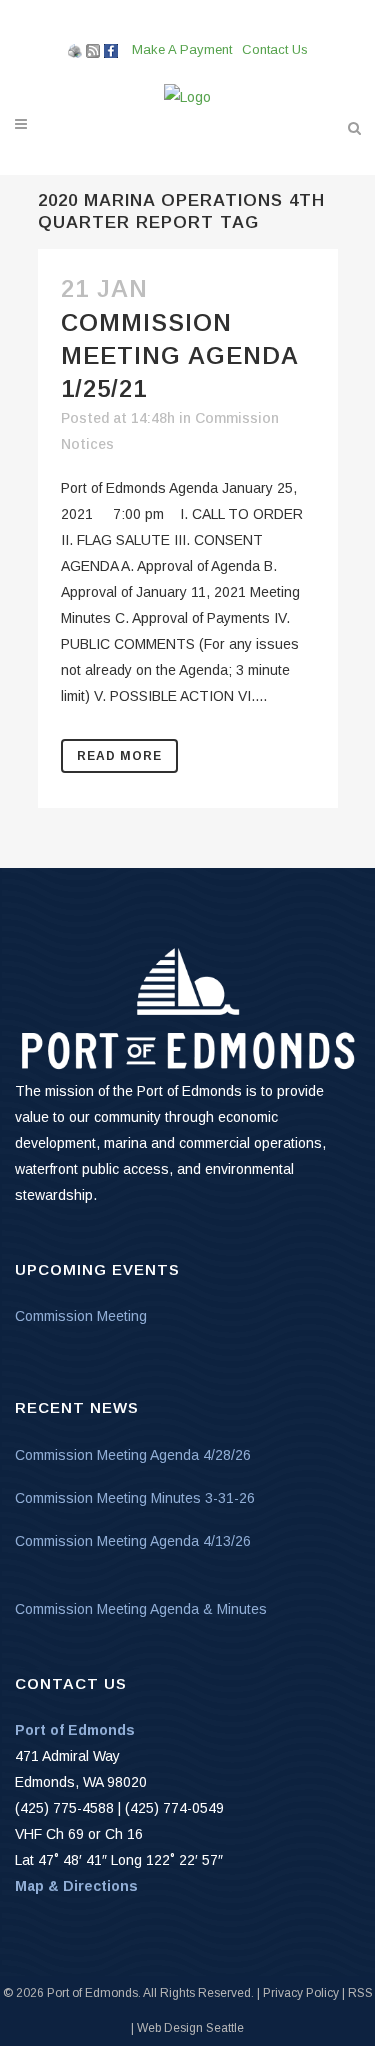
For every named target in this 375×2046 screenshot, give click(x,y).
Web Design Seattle (190, 2028)
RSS (360, 1993)
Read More (119, 756)
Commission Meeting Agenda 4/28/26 (133, 1455)
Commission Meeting (81, 1316)
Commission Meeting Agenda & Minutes (141, 1609)
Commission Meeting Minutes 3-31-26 (135, 1498)
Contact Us (275, 49)
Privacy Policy (301, 1993)
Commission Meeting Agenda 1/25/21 (179, 355)
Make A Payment (182, 49)
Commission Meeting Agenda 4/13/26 (133, 1541)
